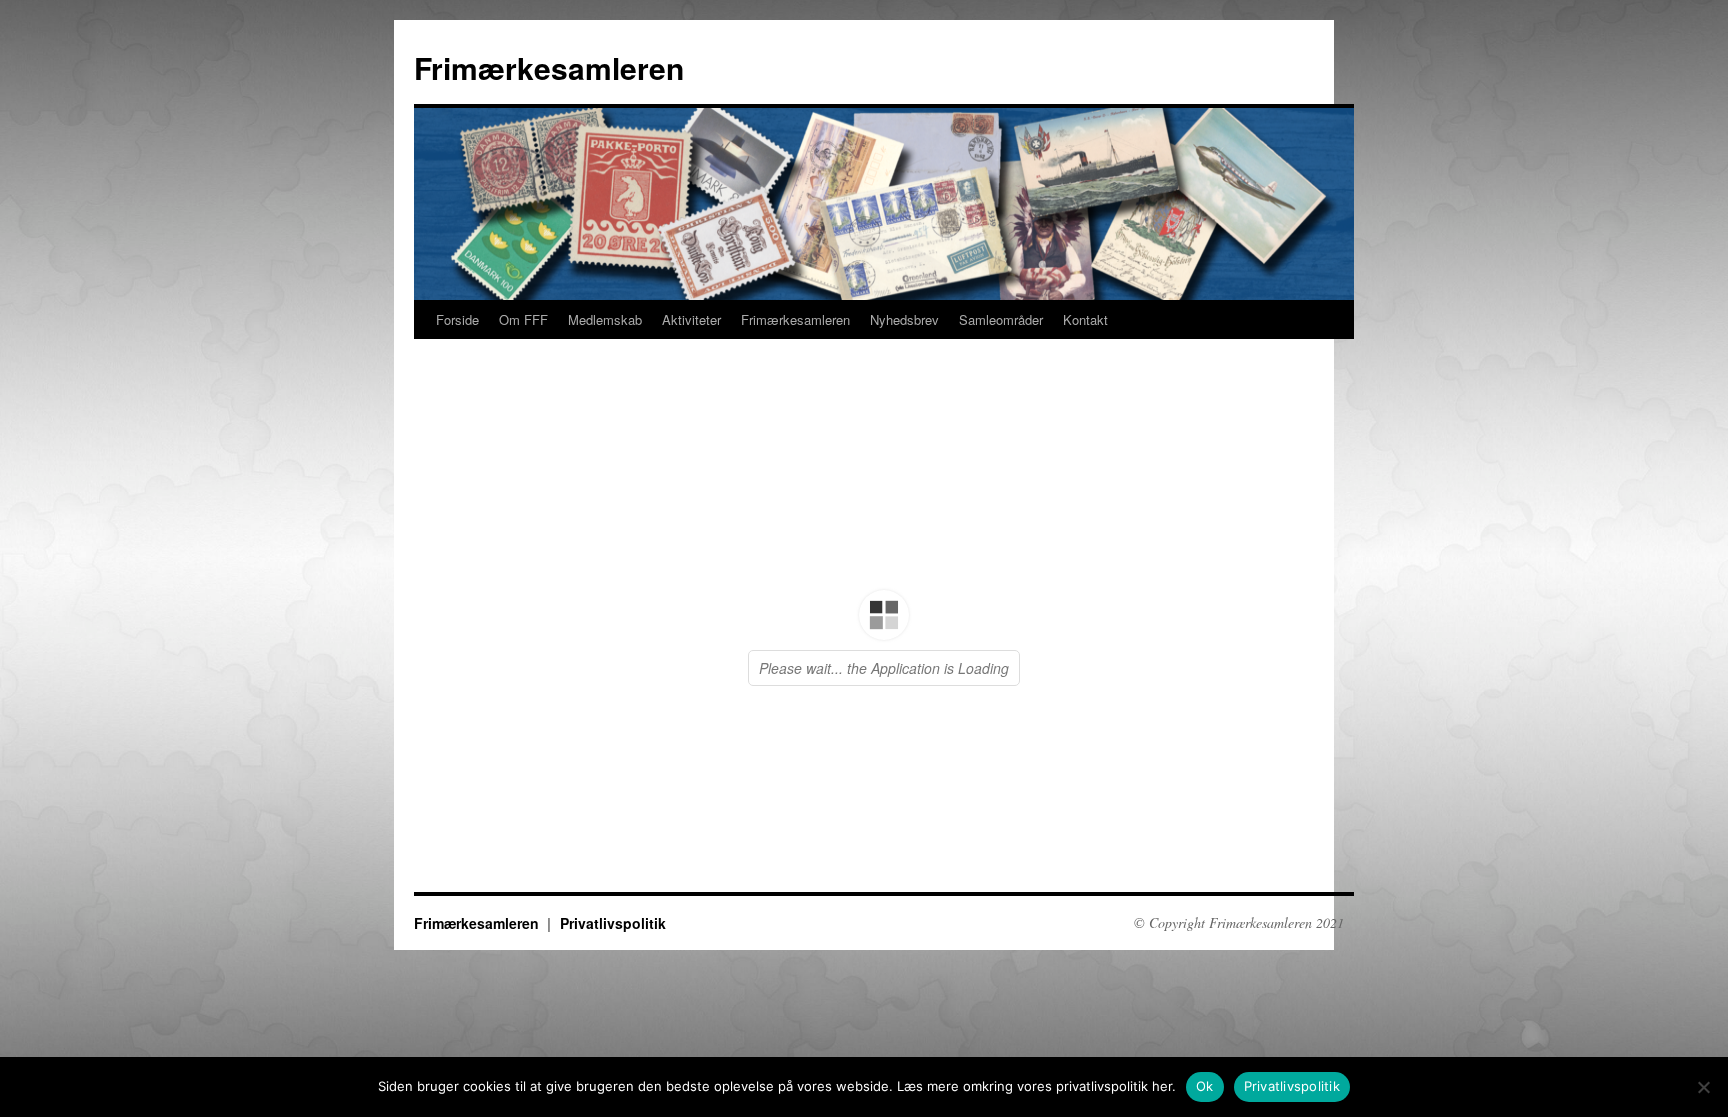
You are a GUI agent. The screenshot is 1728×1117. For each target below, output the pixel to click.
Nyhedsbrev (904, 319)
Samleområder (1001, 319)
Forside (457, 319)
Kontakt (1085, 319)
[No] (1703, 1087)
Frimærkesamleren (549, 67)
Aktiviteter (691, 319)
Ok (1205, 1086)
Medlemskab (605, 319)
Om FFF (523, 319)
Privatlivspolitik (1292, 1086)
